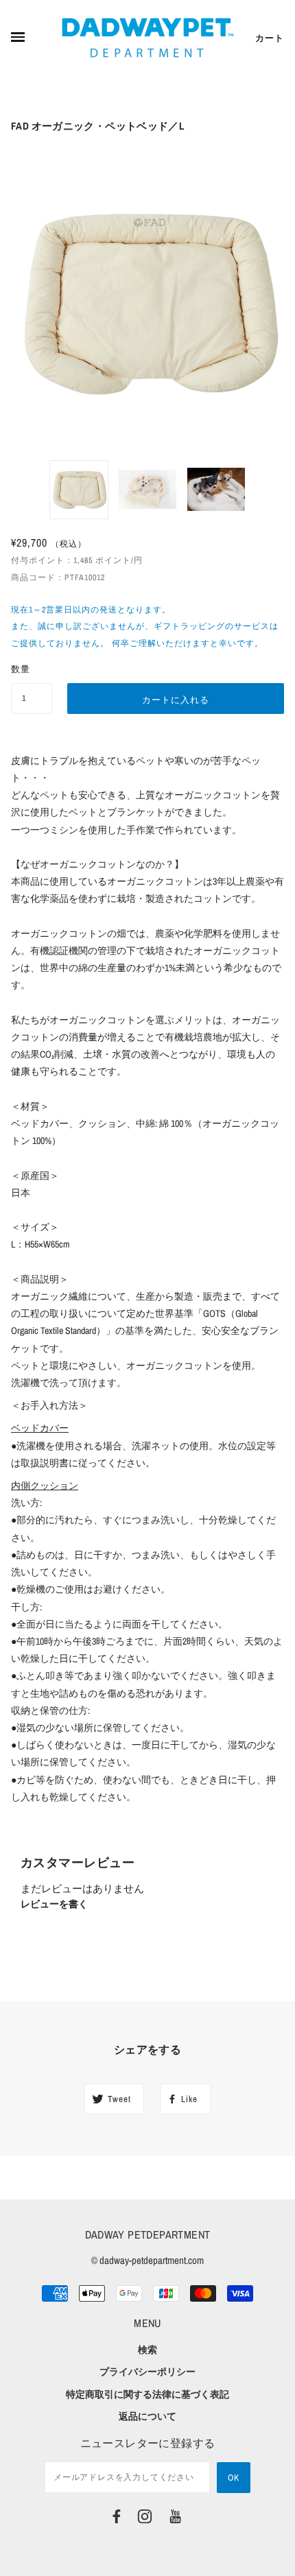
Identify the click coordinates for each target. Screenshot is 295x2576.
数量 (21, 669)
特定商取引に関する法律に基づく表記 (147, 2394)
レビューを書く (54, 1904)
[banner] (148, 38)
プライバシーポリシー (147, 2372)
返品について (147, 2416)
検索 (147, 2350)
